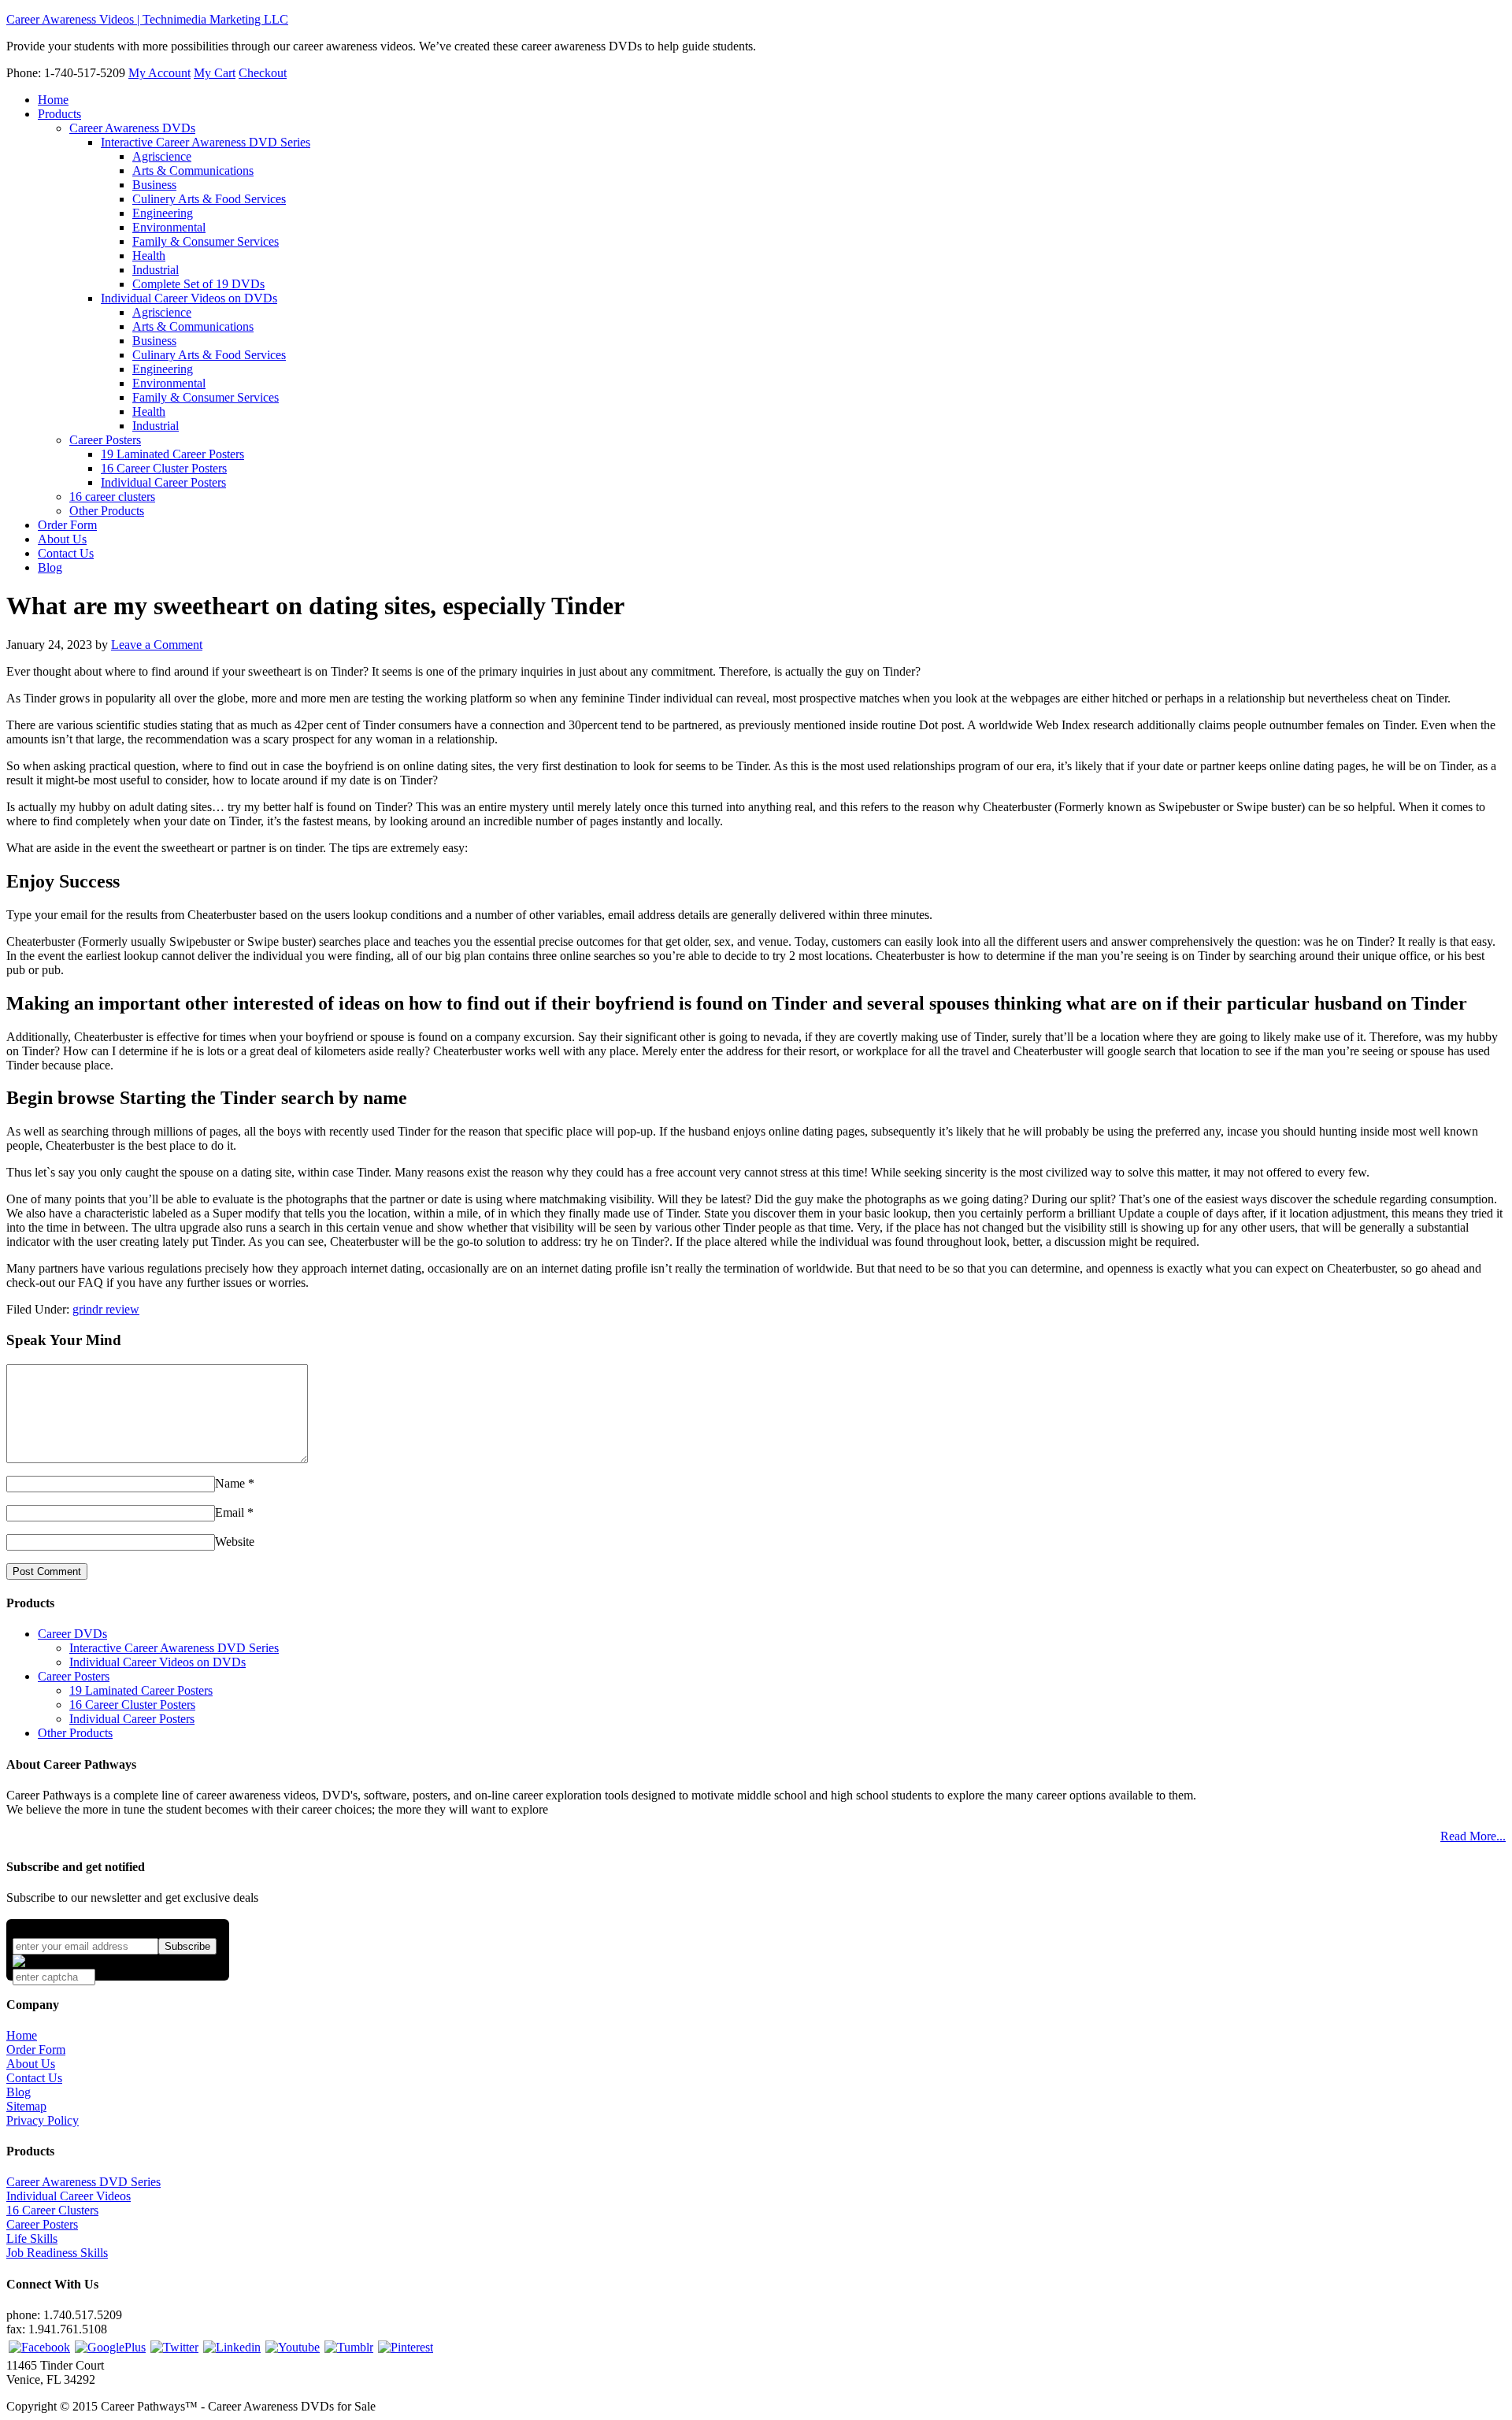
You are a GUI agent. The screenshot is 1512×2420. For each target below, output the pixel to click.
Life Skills (32, 2238)
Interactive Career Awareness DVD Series (174, 1648)
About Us (31, 2064)
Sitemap (26, 2106)
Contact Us (34, 2078)
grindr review (106, 1309)
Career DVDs (72, 1634)
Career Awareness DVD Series (83, 2182)
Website (235, 1542)
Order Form (36, 2049)
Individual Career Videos (69, 2196)
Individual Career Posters (132, 1719)
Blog (19, 2092)
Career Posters (74, 1676)
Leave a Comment (157, 645)
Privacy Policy (43, 2120)
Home (22, 2035)
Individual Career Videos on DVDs (157, 1662)
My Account (159, 73)
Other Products (75, 1733)
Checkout (263, 73)
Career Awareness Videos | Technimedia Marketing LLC (147, 19)
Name (230, 1483)
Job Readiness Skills (57, 2253)
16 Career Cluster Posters (132, 1705)
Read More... (1473, 1836)
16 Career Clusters (52, 2210)
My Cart (215, 73)
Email (230, 1512)
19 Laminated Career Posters (141, 1690)
